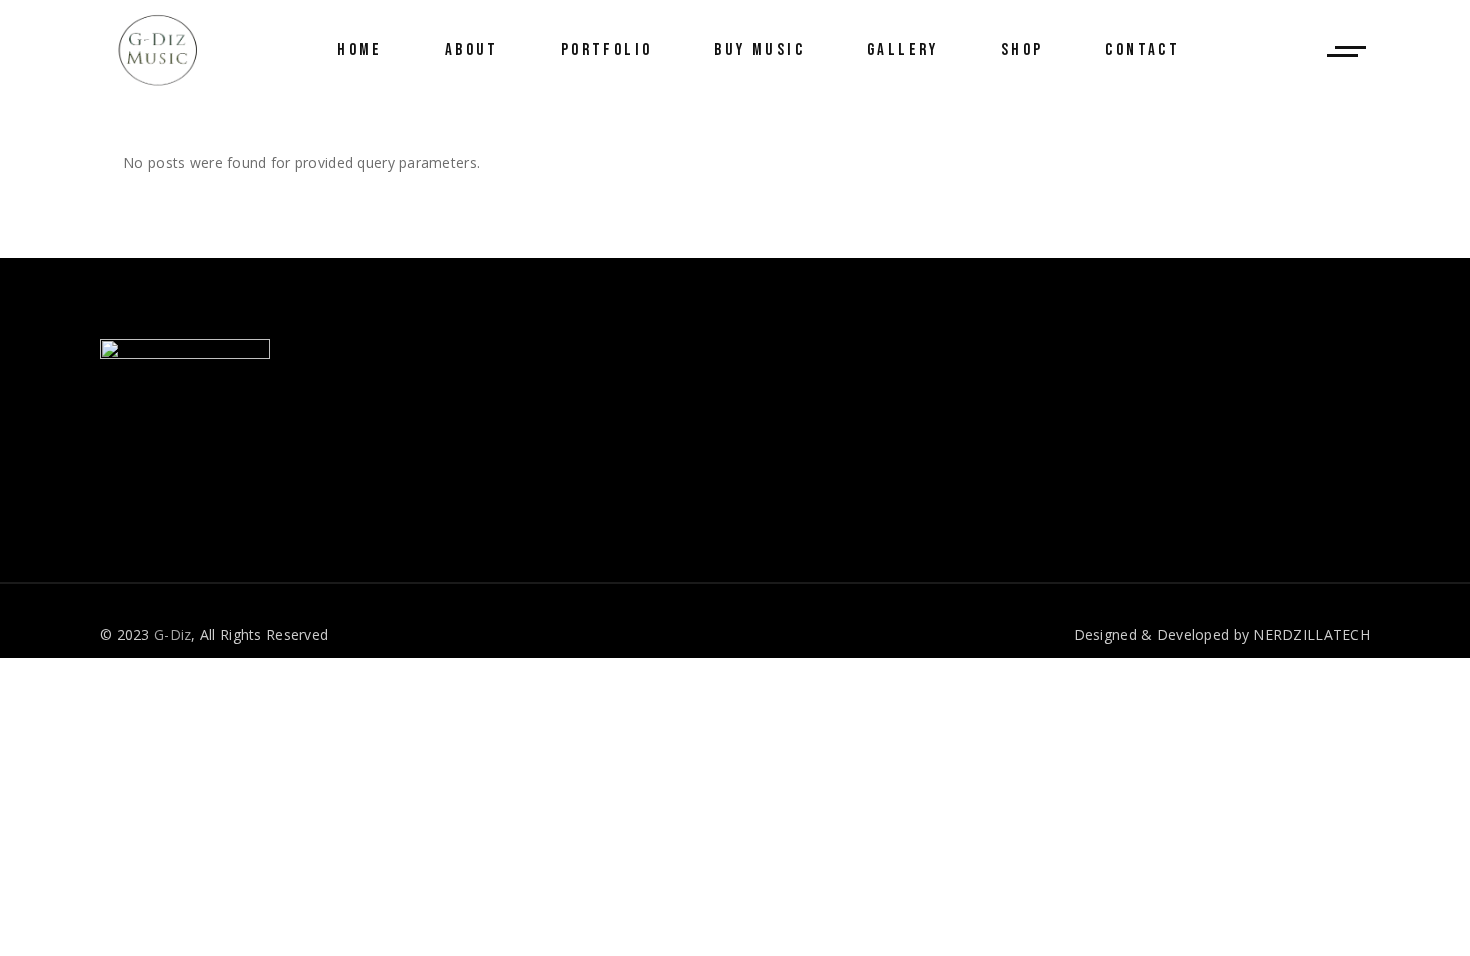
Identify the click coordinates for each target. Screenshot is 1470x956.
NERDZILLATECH (1311, 634)
